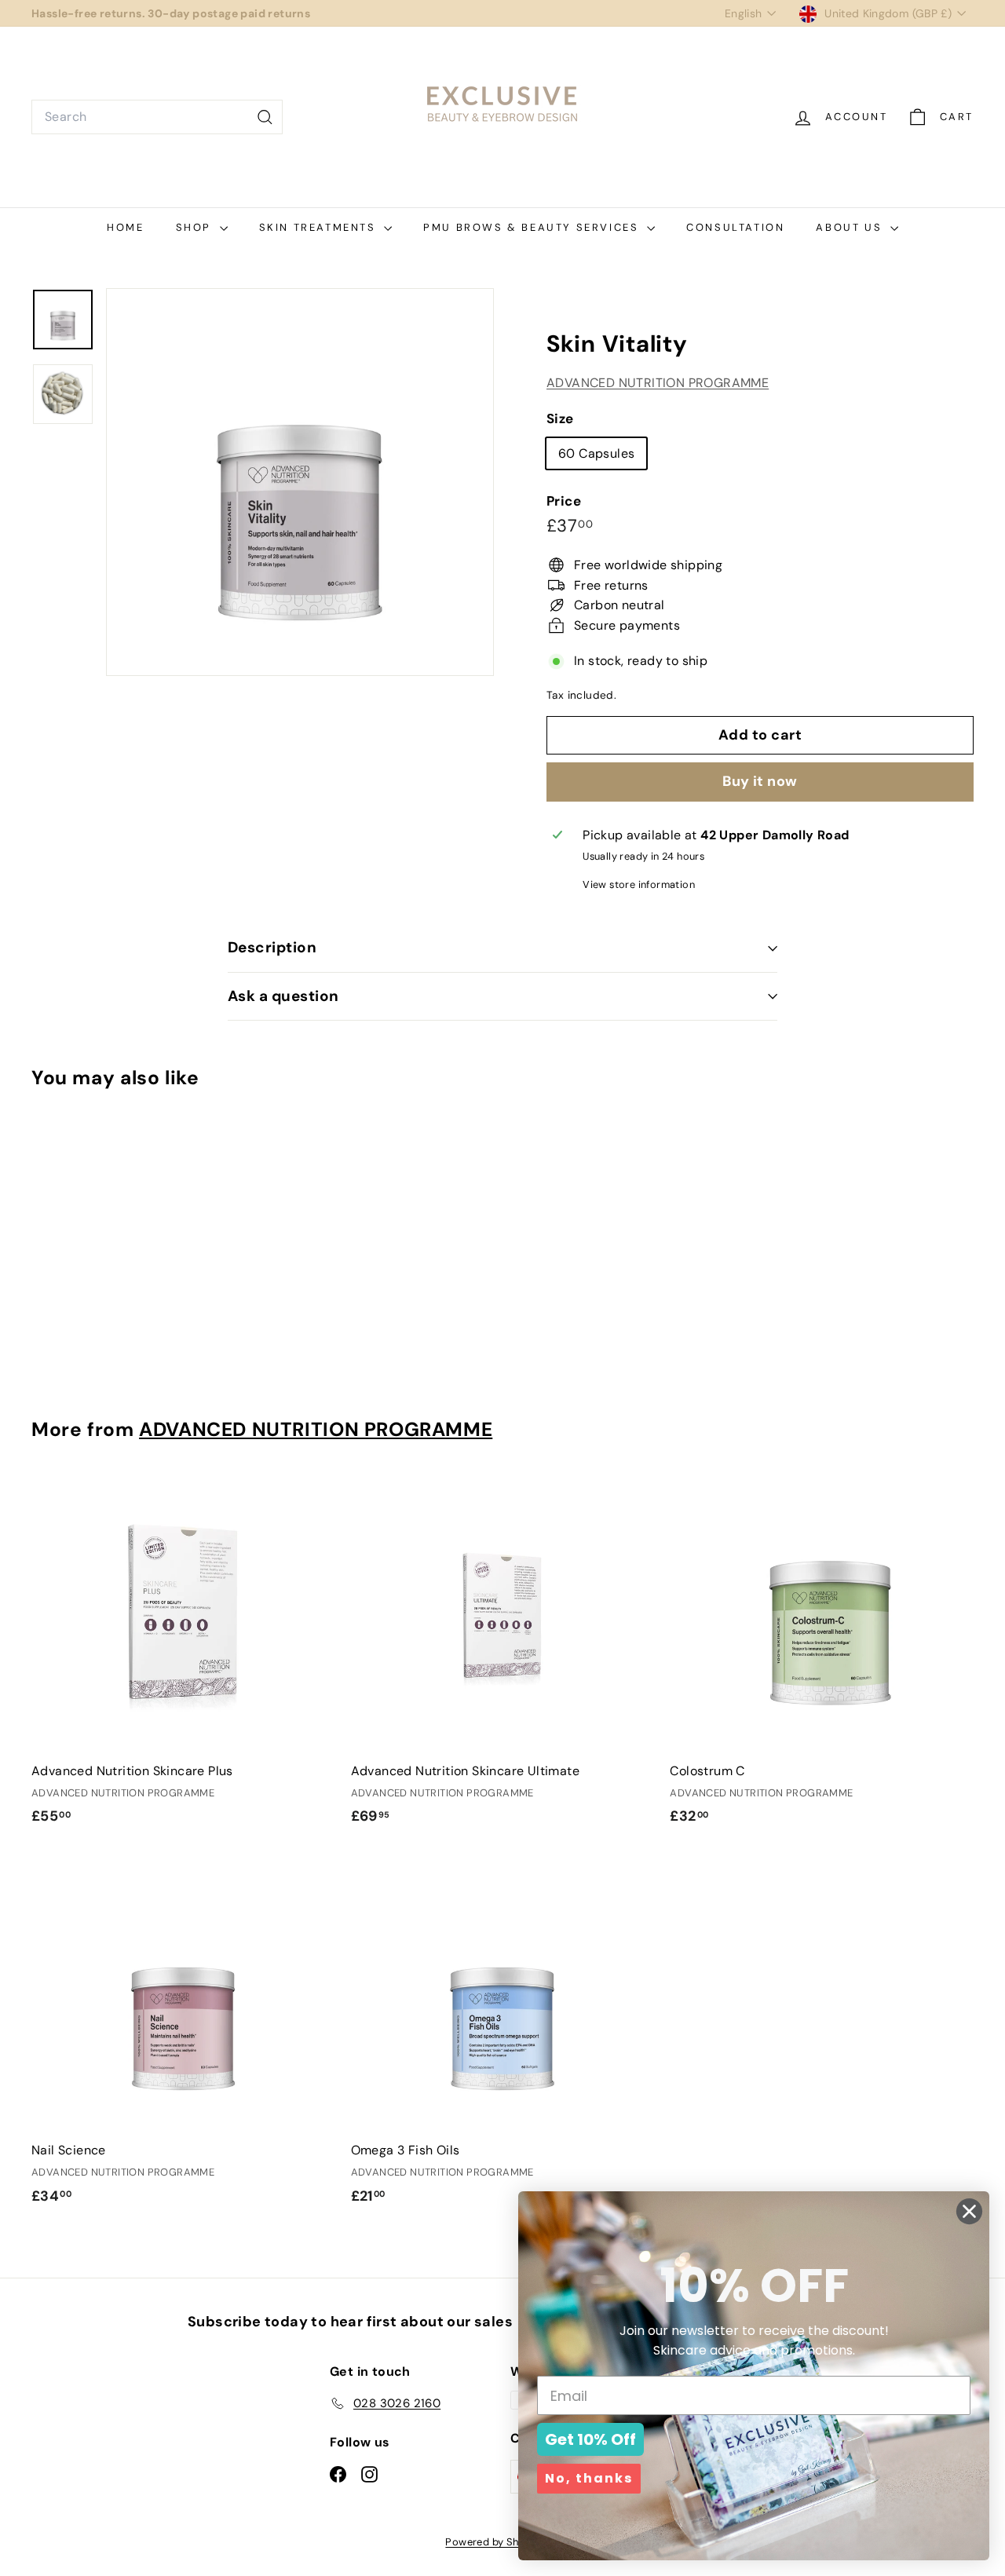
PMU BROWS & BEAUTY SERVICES (533, 227)
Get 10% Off (590, 2439)
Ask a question (283, 996)
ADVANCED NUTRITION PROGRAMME (658, 383)
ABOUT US (851, 227)
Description (272, 947)
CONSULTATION (735, 227)
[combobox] (157, 117)
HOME (125, 227)
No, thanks (589, 2478)
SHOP (196, 227)
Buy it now (760, 781)
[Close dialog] (969, 2211)
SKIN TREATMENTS (320, 227)
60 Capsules (596, 453)
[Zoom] (300, 482)
